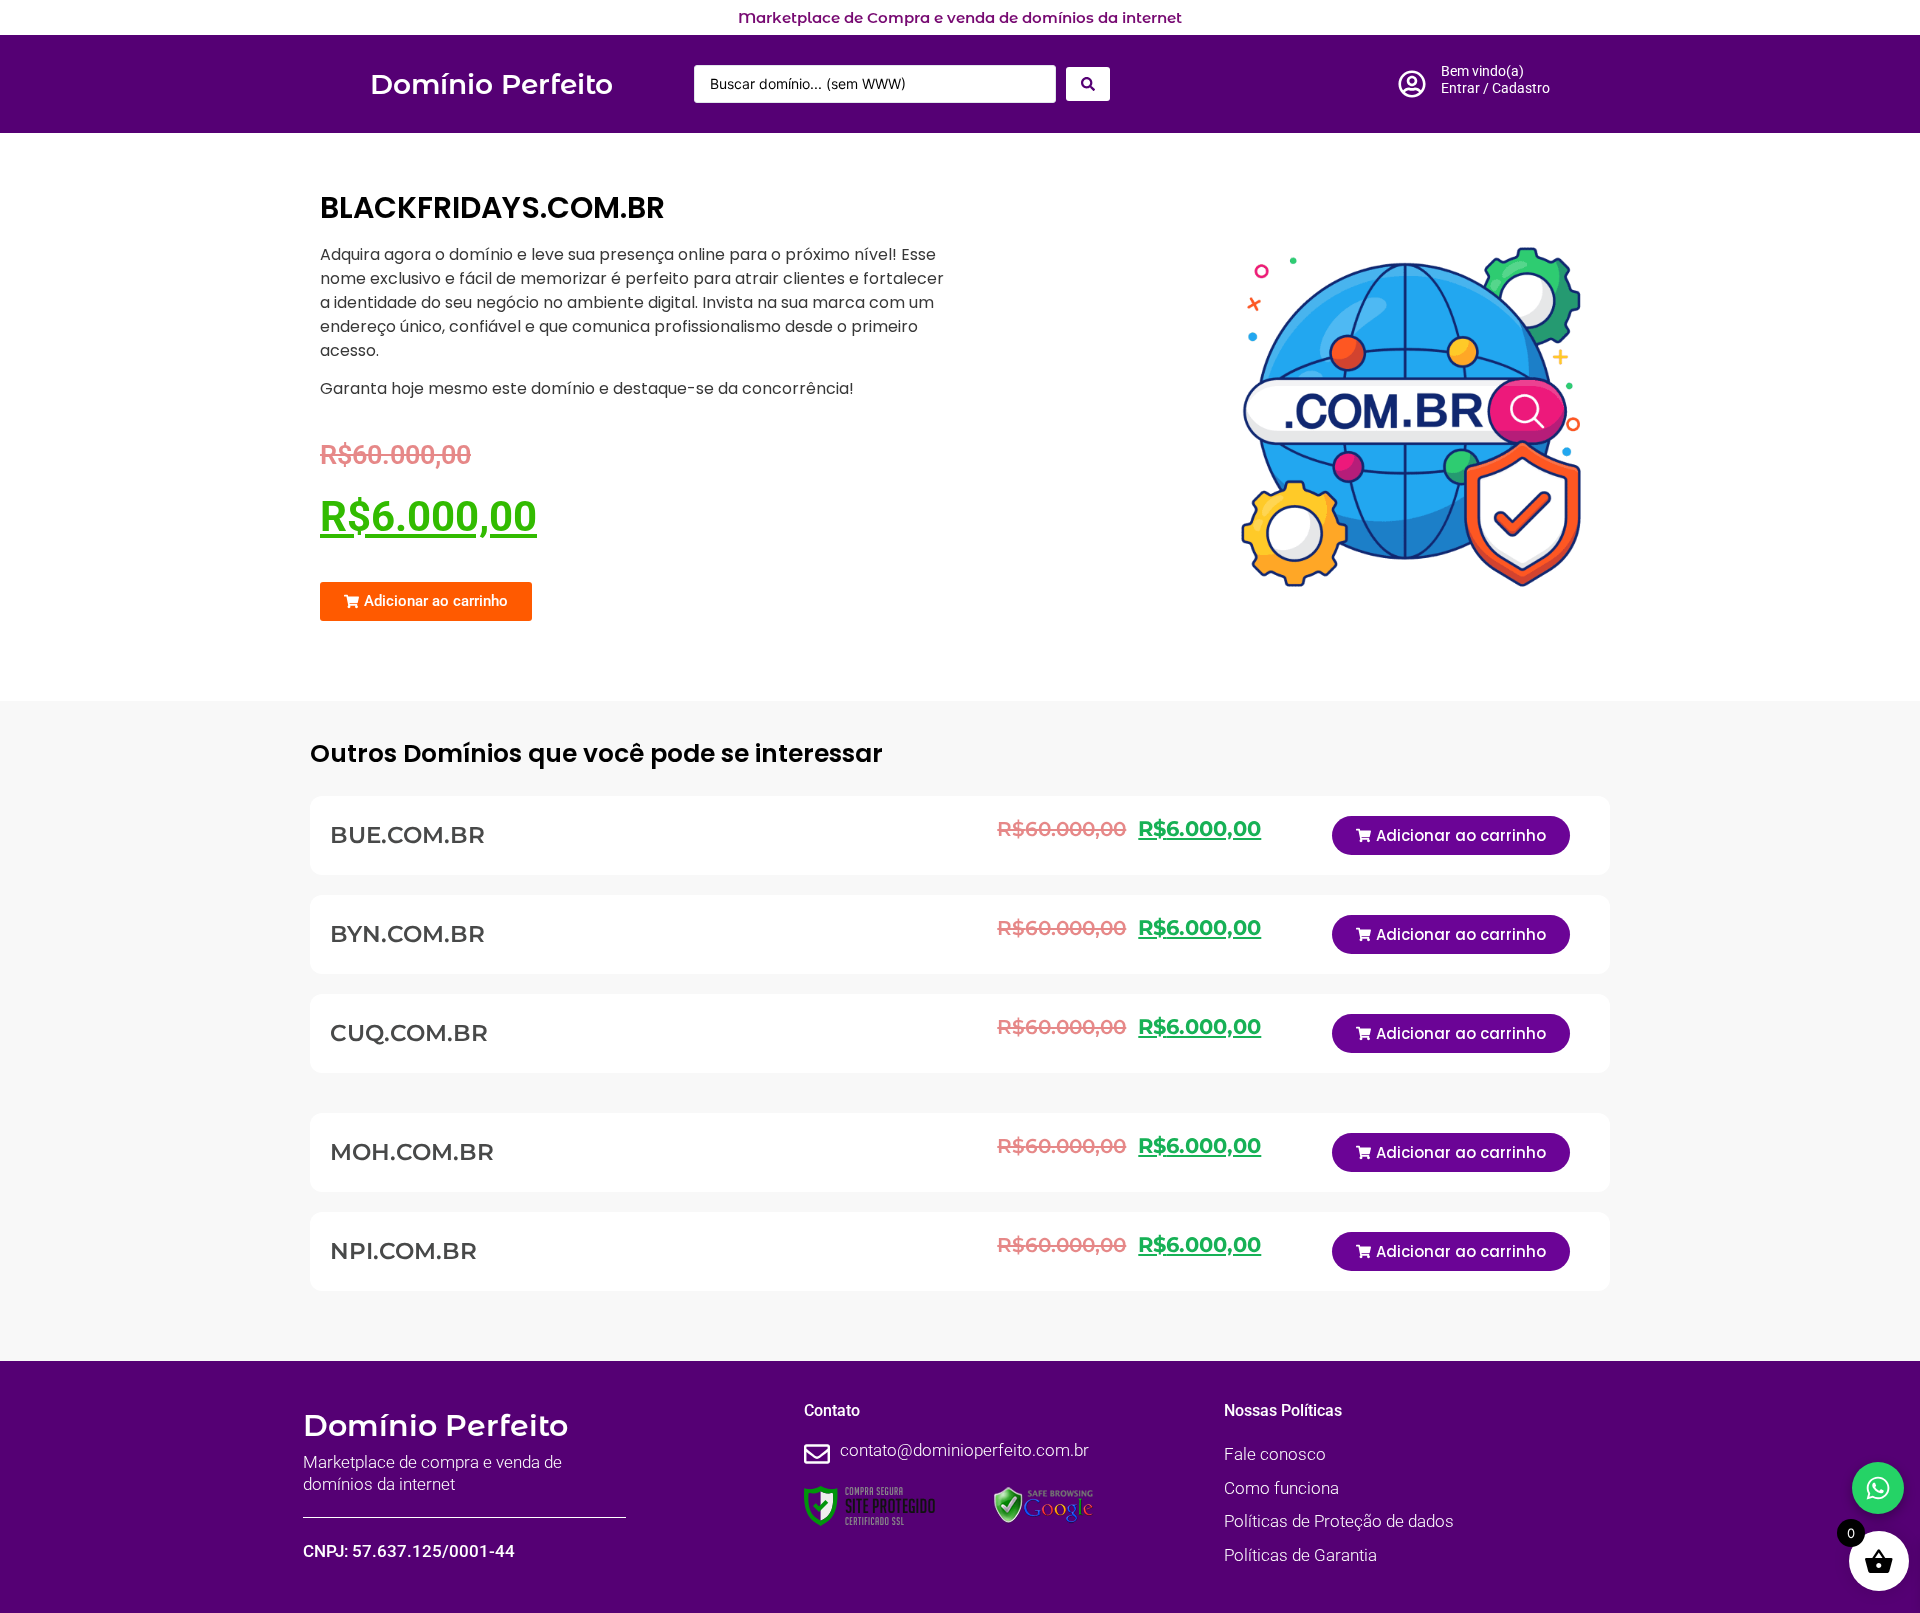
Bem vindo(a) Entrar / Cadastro (1495, 79)
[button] (426, 601)
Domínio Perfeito (491, 84)
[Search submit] (1088, 84)
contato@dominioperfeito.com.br (964, 1450)
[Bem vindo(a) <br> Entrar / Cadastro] (1412, 84)
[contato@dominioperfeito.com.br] (817, 1454)
